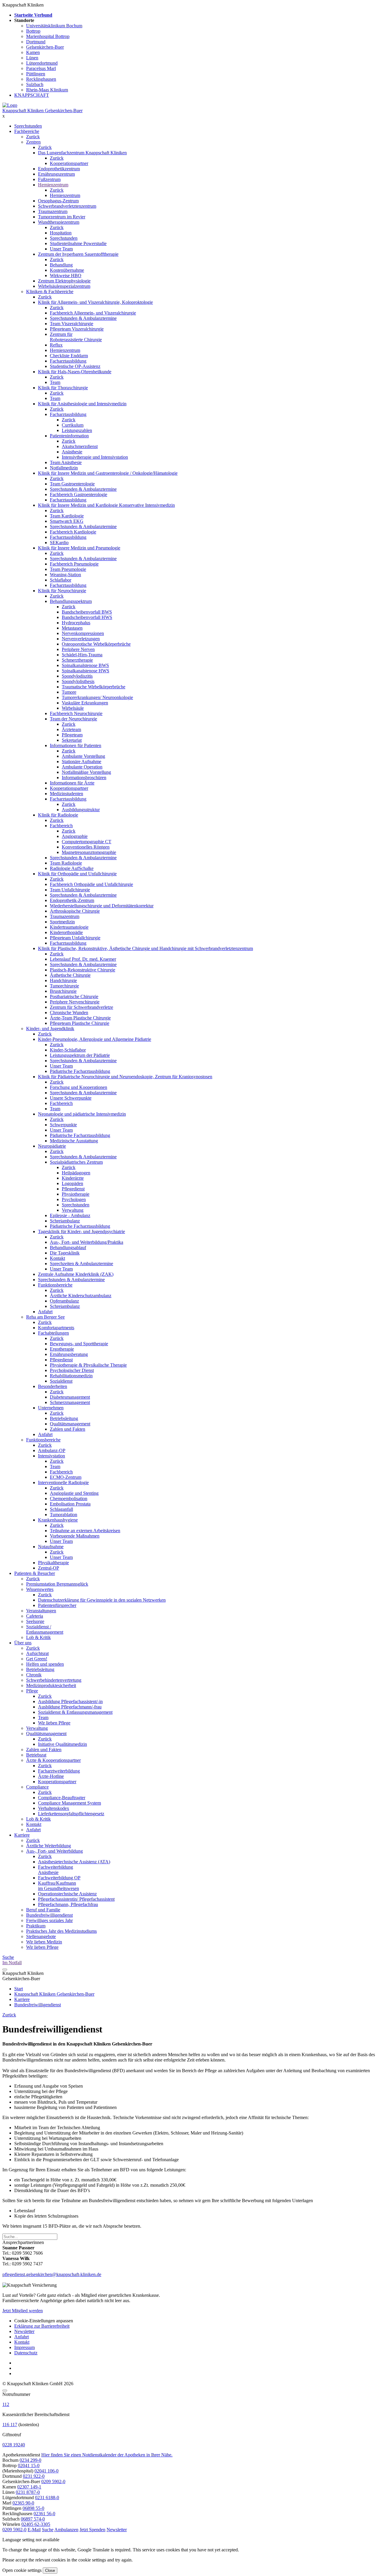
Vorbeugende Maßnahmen (75, 1536)
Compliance (37, 1787)
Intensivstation (52, 1456)
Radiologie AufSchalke (72, 868)
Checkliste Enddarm (69, 356)
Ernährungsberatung (69, 1354)
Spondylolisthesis (78, 681)
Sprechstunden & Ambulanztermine (83, 318)
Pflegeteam (72, 735)
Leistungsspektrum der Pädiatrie (80, 1055)
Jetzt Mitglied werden (23, 2311)
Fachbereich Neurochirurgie (76, 713)
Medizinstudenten (66, 794)
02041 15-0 (29, 2465)
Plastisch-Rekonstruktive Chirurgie (83, 970)
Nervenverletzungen (81, 639)
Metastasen (72, 628)
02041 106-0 (46, 2471)
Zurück (33, 137)
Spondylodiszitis (77, 676)
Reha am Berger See (45, 1317)
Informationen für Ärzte (72, 783)
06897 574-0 (33, 2519)
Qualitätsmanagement (70, 1424)
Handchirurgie (63, 980)
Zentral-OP (49, 1568)
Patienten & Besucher (35, 1573)
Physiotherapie (76, 1194)
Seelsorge (35, 1621)
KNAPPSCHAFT (32, 95)
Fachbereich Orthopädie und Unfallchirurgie (91, 884)
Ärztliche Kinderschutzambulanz (81, 1296)
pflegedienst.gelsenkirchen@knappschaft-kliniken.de (52, 2274)
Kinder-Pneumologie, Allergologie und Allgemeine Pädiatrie (95, 1039)
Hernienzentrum (53, 185)
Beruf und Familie (43, 1910)
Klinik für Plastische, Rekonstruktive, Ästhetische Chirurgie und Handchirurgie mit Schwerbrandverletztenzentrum (145, 948)
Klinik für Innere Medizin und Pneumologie (79, 548)
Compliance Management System (69, 1803)
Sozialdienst (61, 1381)
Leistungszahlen (77, 430)
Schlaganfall (61, 1509)
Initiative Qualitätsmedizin (62, 1744)
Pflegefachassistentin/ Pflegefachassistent (76, 1899)
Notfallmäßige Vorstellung (86, 772)
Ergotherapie (62, 1349)
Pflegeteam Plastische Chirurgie (80, 1023)
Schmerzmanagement (70, 1402)
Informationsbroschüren (84, 778)
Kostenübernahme (67, 270)
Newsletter (24, 2331)
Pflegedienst (73, 1189)
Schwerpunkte (63, 1125)
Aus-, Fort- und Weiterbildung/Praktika (87, 1242)
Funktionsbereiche (55, 1285)
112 (6, 2404)
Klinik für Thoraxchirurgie (63, 388)
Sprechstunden (28, 126)
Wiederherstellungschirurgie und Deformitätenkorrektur (102, 906)
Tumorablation (64, 1515)
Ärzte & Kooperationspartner (53, 1760)
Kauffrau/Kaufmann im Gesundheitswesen (58, 1886)
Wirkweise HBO (66, 275)
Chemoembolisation (69, 1499)
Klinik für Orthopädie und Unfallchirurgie (77, 874)
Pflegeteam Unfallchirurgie (75, 938)
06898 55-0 (33, 2508)
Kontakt (57, 1258)
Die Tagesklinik (65, 1253)
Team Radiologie (66, 863)
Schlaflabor (61, 580)
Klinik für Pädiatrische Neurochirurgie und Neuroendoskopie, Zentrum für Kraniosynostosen (125, 1077)
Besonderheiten (53, 1386)
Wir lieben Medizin (44, 1942)
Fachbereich (61, 826)
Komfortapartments (56, 1328)
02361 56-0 (44, 2514)
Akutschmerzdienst (80, 446)
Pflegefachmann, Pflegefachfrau (68, 1904)
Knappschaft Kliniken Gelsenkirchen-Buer (42, 111)
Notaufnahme (51, 1547)
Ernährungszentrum (56, 174)
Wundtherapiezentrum (59, 222)
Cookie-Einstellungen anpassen (44, 2321)
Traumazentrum (53, 211)
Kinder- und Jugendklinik (50, 1029)
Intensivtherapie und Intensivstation (95, 457)
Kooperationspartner (69, 163)
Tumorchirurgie (64, 986)
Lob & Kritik (38, 1637)
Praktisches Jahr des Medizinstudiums (61, 1931)
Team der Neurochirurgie (73, 719)
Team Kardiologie (67, 516)
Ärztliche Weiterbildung (49, 1846)
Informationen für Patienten (76, 745)
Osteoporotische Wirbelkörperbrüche (96, 644)
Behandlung (61, 265)
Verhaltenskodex (54, 1808)
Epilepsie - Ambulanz (70, 1215)
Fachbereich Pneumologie (74, 564)
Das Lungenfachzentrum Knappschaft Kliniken (82, 153)
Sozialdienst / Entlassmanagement (45, 1629)
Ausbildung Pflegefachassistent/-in (70, 1701)
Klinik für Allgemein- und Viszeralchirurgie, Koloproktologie (95, 302)
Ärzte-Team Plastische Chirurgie (80, 1018)
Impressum (24, 2347)
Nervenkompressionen (83, 633)
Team (55, 382)
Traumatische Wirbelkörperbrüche (94, 687)
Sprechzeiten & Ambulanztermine (81, 1264)
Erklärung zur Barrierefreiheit (42, 2326)
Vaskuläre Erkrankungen (85, 703)
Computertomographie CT (87, 842)
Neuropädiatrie (52, 1146)
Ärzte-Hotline (51, 1776)
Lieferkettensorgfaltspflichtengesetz (71, 1814)
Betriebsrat (36, 1755)
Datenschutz (26, 2353)
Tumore (69, 692)
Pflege (32, 1691)
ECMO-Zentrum (66, 1477)
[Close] (5, 2391)
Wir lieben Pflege (54, 1723)
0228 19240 (14, 2445)
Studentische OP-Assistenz (75, 366)
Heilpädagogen (76, 1173)
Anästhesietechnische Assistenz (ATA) (74, 1862)
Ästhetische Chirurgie (70, 975)
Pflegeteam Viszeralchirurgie (77, 329)
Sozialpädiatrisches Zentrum (76, 1162)
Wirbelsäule (73, 708)
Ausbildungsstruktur (81, 810)
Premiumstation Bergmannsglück (57, 1584)
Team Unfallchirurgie (70, 890)
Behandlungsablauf (68, 1247)
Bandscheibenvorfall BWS (87, 612)
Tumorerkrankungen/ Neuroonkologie (97, 697)
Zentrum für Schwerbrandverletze (81, 1007)
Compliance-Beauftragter (62, 1798)
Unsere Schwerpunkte (71, 1098)
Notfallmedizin (64, 468)
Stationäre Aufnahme (81, 761)
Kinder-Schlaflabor (68, 1050)
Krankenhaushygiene (58, 1520)
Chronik (34, 1675)
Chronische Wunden (69, 1013)
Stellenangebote (41, 1936)
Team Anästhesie (66, 462)
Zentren (33, 142)
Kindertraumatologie (69, 927)
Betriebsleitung (64, 1418)
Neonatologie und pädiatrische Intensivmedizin (82, 1114)
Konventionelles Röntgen (86, 847)
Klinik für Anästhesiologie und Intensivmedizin (82, 404)
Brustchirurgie (63, 991)
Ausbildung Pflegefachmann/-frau (70, 1707)
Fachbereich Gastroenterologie (79, 494)
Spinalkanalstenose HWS (85, 671)
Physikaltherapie (53, 1563)
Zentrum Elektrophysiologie (64, 281)
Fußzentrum (49, 179)
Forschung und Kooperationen (79, 1087)
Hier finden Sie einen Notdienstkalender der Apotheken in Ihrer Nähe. (107, 2455)
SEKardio (59, 543)
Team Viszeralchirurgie (72, 324)
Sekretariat (72, 740)
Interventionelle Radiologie (63, 1482)
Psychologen (74, 1199)
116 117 (10, 2425)
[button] (14, 2530)
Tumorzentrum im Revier (62, 217)
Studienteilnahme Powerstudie (78, 243)
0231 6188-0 (47, 2498)
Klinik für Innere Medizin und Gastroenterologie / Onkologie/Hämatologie (108, 473)
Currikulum (73, 425)
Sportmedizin (62, 922)
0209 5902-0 (53, 2481)
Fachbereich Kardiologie (73, 532)
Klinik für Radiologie (58, 815)
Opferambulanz (64, 1301)
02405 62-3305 (36, 2524)
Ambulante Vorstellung (83, 756)
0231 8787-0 (28, 2492)
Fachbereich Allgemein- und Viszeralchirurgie (93, 313)
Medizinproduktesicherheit (51, 1685)
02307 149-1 (29, 2487)
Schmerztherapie (77, 660)
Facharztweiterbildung (59, 1771)
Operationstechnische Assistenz (67, 1894)
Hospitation (61, 233)
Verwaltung (73, 1210)
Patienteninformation (69, 436)
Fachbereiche (27, 131)
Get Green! (37, 1659)
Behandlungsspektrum (71, 601)
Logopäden (72, 1183)
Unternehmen (51, 1408)
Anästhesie (72, 452)
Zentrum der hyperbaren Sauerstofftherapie (78, 254)
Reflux (56, 345)
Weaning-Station (65, 575)
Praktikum (36, 1926)
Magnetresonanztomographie (89, 852)
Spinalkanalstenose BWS (85, 665)
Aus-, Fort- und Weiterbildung (54, 1851)
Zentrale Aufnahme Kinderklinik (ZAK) (76, 1274)
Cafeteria (35, 1616)
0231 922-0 (34, 2476)
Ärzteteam (71, 729)
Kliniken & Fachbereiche (50, 292)
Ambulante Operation (82, 767)
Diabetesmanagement (70, 1397)
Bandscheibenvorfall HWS (87, 617)
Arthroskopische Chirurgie (75, 911)
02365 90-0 (23, 2503)
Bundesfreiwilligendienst (49, 1915)
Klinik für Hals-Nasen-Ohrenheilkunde (75, 372)
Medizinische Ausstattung (74, 1141)
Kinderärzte (73, 1178)
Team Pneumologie (68, 569)
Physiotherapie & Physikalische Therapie (88, 1365)
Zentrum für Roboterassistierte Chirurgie (76, 337)
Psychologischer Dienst (72, 1370)
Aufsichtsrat (37, 1653)
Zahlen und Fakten (68, 1429)
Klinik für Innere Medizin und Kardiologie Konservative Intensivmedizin (106, 505)
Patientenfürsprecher (57, 1605)
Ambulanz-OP (52, 1450)
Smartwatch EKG (67, 521)
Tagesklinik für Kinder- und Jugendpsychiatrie (81, 1231)
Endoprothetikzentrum (59, 169)
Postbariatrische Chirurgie (74, 996)
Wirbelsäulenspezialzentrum (64, 286)
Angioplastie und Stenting (74, 1493)
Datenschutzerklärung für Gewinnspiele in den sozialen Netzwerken (102, 1600)
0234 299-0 (30, 2460)
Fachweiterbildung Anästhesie (56, 1870)
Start (19, 1989)
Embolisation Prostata (70, 1504)
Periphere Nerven (78, 649)
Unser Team (61, 249)
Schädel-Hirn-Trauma (82, 655)
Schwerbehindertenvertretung (54, 1680)
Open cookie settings (22, 2570)
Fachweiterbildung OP (59, 1878)
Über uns (23, 1643)
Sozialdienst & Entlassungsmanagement (75, 1712)
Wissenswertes (40, 1589)
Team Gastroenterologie (72, 484)
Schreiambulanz (65, 1221)
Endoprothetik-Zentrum (72, 900)
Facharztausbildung (68, 361)
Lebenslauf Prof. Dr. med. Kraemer (83, 959)
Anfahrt (45, 1312)
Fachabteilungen (53, 1333)
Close (50, 2571)
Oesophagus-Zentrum (58, 201)
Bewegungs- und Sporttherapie (79, 1344)
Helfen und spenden (45, 1664)
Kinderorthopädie (66, 932)
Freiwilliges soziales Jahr (49, 1920)
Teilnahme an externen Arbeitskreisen (85, 1531)
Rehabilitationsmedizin (71, 1376)
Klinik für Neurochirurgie (62, 591)
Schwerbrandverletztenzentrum (67, 206)
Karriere (22, 1835)
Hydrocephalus (76, 623)
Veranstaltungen (41, 1611)
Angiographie (75, 836)
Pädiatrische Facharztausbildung (80, 1071)
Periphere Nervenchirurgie (75, 1002)
